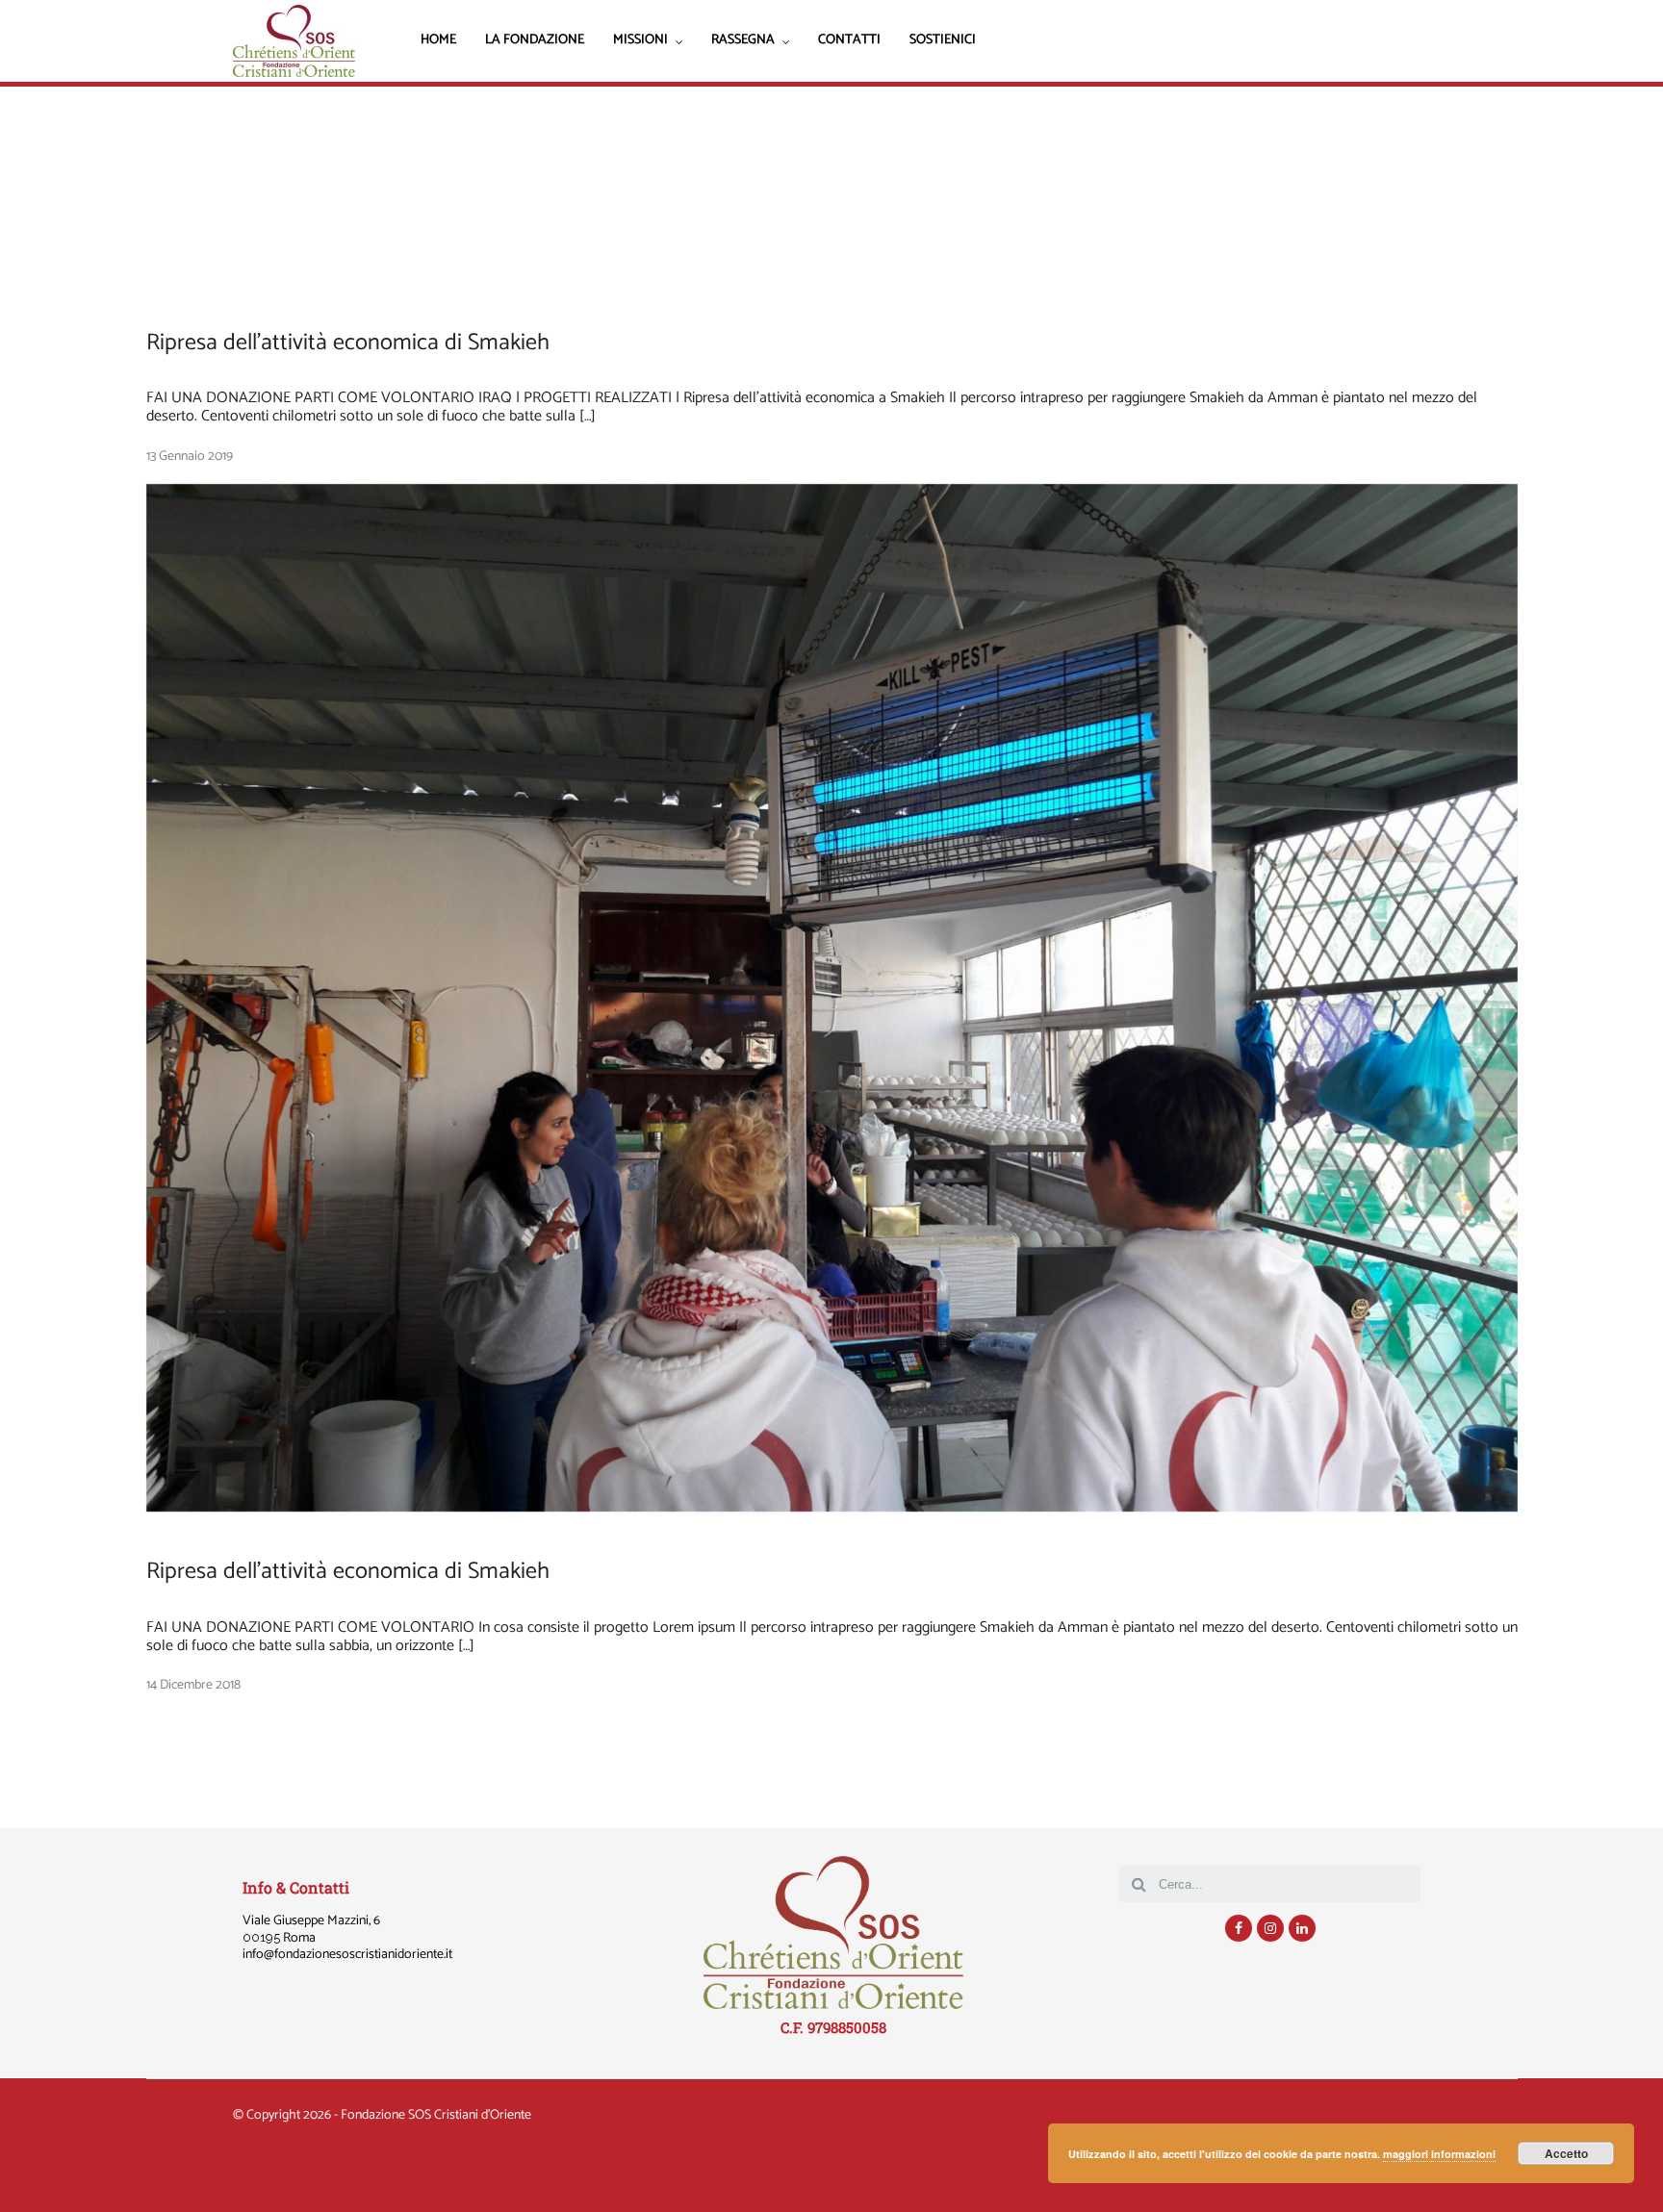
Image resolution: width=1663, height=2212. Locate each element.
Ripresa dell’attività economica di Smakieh (348, 343)
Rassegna (743, 42)
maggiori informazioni (1439, 2154)
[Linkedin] (1302, 1928)
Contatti (849, 41)
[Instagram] (1270, 1928)
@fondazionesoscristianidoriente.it (358, 1955)
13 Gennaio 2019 (190, 457)
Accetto (1566, 2153)
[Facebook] (1239, 1928)
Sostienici (943, 41)
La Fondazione (535, 41)
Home (438, 41)
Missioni (640, 42)
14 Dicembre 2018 (193, 1685)
